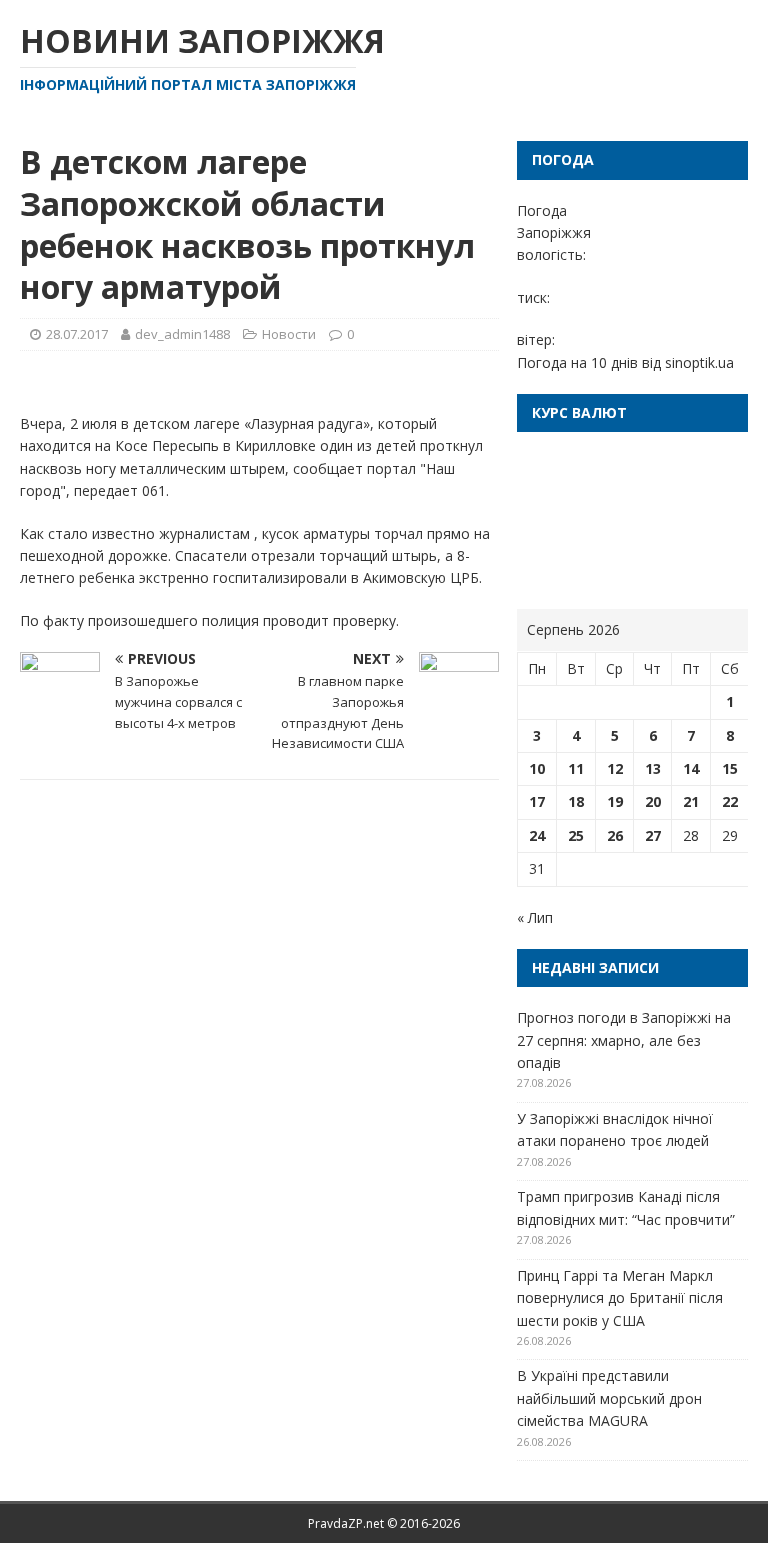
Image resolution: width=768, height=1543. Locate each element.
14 (691, 768)
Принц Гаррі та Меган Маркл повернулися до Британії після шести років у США (620, 1298)
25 (576, 835)
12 (615, 768)
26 (615, 835)
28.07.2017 (77, 334)
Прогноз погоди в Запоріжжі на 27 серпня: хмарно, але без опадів (624, 1040)
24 (537, 835)
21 (691, 801)
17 (537, 801)
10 (537, 768)
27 (653, 835)
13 (653, 768)
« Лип (535, 917)
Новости (289, 334)
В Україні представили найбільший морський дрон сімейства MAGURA (609, 1398)
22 (730, 801)
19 (615, 801)
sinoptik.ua (699, 362)
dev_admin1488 (182, 334)
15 (730, 768)
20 (653, 801)
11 (576, 768)
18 (576, 801)
